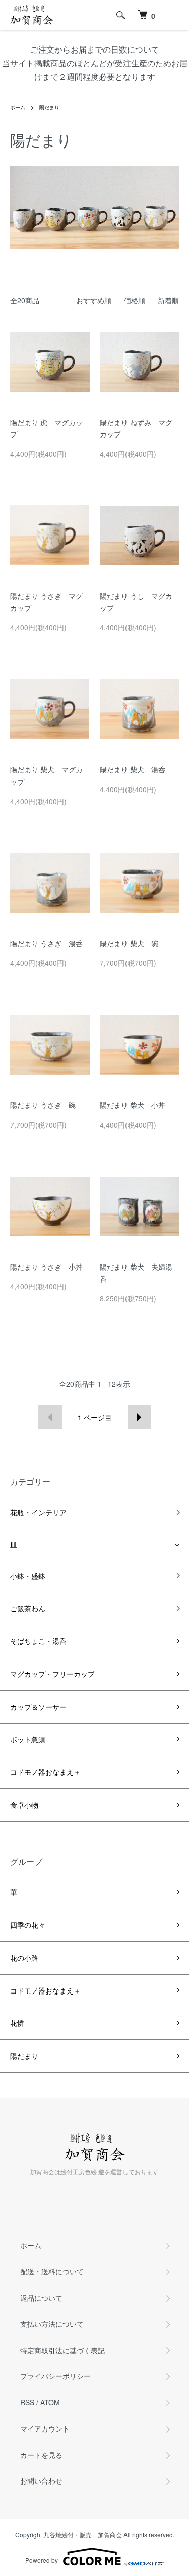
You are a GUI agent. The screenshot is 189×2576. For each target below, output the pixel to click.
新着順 (168, 300)
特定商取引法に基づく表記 (62, 2350)
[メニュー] (174, 15)
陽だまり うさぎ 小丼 (46, 1267)
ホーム (18, 107)
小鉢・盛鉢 (28, 1576)
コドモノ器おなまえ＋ (45, 1772)
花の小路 (24, 1958)
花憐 (17, 2023)
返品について (41, 2298)
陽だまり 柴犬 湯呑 (133, 769)
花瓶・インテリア (38, 1512)
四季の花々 (28, 1925)
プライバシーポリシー (55, 2376)
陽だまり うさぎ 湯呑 (46, 943)
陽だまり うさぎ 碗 (43, 1105)
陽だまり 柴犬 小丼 (133, 1105)
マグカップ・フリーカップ (52, 1674)
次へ (139, 1417)
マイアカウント (45, 2428)
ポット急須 (28, 1739)
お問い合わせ (41, 2481)
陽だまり (49, 107)
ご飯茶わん (28, 1608)
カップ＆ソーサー (38, 1707)
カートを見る (41, 2455)
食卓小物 (24, 1805)
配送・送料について (52, 2271)
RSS (27, 2402)
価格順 (135, 300)
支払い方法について (52, 2324)
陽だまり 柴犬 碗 (129, 943)
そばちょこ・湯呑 (38, 1641)
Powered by (42, 2560)
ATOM (50, 2402)
